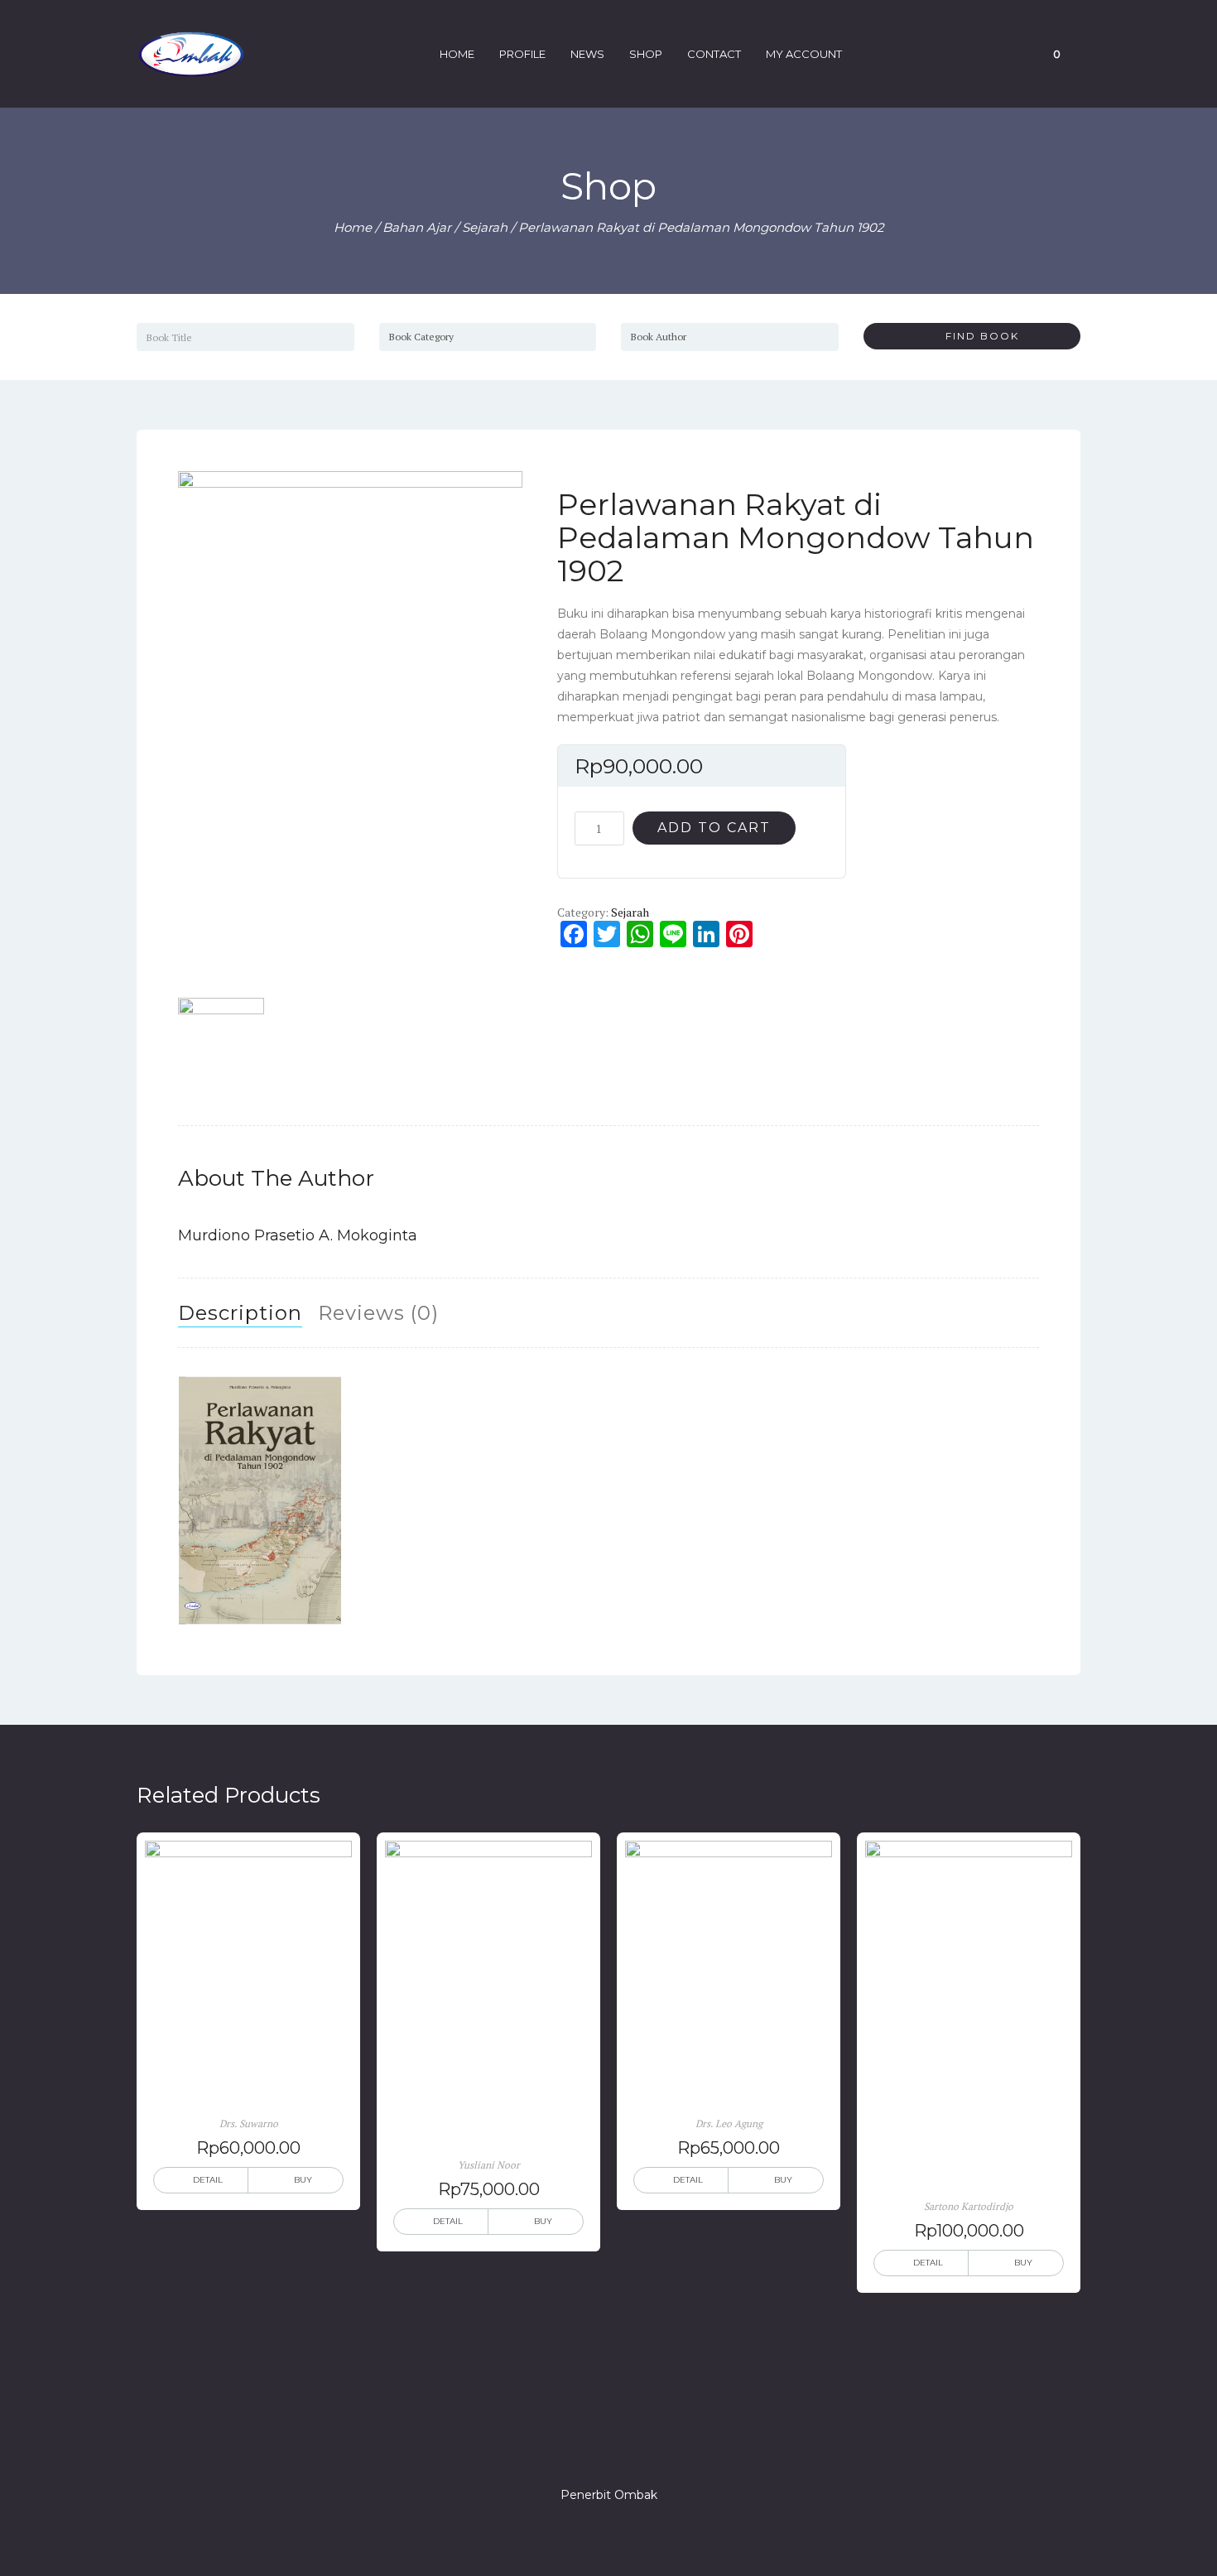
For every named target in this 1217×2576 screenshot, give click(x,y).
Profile (522, 54)
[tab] (240, 1313)
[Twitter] (579, 2448)
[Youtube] (668, 2448)
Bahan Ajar (417, 227)
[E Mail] (638, 2448)
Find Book (976, 336)
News (587, 54)
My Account (804, 54)
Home (457, 54)
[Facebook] (549, 2448)
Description (240, 1313)
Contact (714, 54)
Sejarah (485, 227)
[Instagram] (608, 2448)
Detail (208, 2180)
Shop (646, 54)
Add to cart (714, 828)
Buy (303, 2180)
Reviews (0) (378, 1313)
